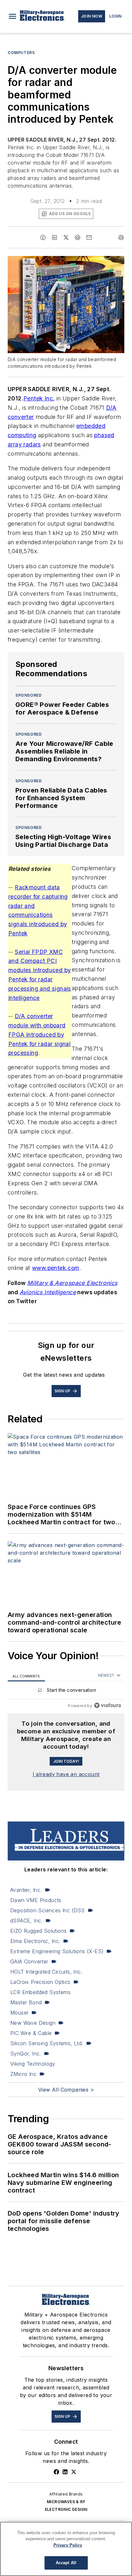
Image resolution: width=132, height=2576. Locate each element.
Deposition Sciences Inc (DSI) (48, 1910)
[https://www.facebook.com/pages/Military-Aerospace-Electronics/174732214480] (56, 2472)
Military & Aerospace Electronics (72, 1283)
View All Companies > (66, 2090)
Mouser (19, 2013)
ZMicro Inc (23, 2074)
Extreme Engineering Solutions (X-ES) (57, 1951)
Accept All (66, 2563)
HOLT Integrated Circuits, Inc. (46, 1972)
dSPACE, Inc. (26, 1921)
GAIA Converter (29, 1961)
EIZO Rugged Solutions (38, 1931)
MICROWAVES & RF (66, 2502)
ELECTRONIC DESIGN (66, 2509)
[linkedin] (54, 237)
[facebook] (43, 237)
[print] (121, 237)
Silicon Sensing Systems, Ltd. (47, 2043)
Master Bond (26, 2002)
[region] (66, 1692)
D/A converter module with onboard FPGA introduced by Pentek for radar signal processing (39, 1034)
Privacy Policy (68, 2545)
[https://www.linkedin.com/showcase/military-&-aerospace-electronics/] (65, 2472)
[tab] (26, 1676)
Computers (21, 53)
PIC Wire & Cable (31, 2033)
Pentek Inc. (39, 398)
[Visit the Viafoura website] (107, 1705)
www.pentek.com (56, 1268)
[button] (12, 16)
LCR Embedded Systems (40, 1992)
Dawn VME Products (36, 1900)
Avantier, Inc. (26, 1890)
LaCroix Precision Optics (40, 1982)
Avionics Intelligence (48, 1292)
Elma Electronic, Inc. (35, 1941)
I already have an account (66, 1774)
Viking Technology (33, 2064)
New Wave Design (33, 2023)
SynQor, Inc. (26, 2054)
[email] (89, 237)
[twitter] (66, 237)
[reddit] (78, 237)
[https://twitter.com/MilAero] (74, 2472)
